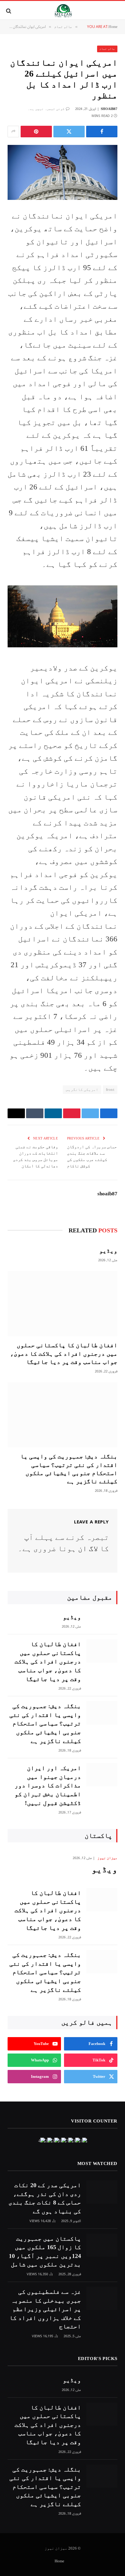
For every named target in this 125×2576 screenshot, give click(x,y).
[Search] (9, 11)
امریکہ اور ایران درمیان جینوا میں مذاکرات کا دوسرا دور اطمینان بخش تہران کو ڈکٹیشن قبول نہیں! (48, 1785)
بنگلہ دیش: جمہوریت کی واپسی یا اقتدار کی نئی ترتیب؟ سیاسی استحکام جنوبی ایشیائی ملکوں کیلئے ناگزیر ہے (45, 1723)
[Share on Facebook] (102, 132)
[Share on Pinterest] (36, 132)
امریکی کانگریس (82, 1089)
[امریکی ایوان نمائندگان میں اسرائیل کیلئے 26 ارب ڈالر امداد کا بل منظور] (62, 172)
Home (59, 2561)
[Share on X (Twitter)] (69, 132)
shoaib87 (109, 109)
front (110, 1089)
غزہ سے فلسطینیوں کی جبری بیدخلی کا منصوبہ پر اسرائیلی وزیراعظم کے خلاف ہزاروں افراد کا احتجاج (45, 2309)
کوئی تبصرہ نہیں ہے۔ (46, 109)
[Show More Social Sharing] (13, 132)
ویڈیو (108, 1251)
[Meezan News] (63, 11)
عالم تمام (107, 49)
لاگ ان (88, 1548)
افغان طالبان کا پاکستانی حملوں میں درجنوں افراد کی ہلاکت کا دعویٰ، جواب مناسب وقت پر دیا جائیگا (64, 1353)
